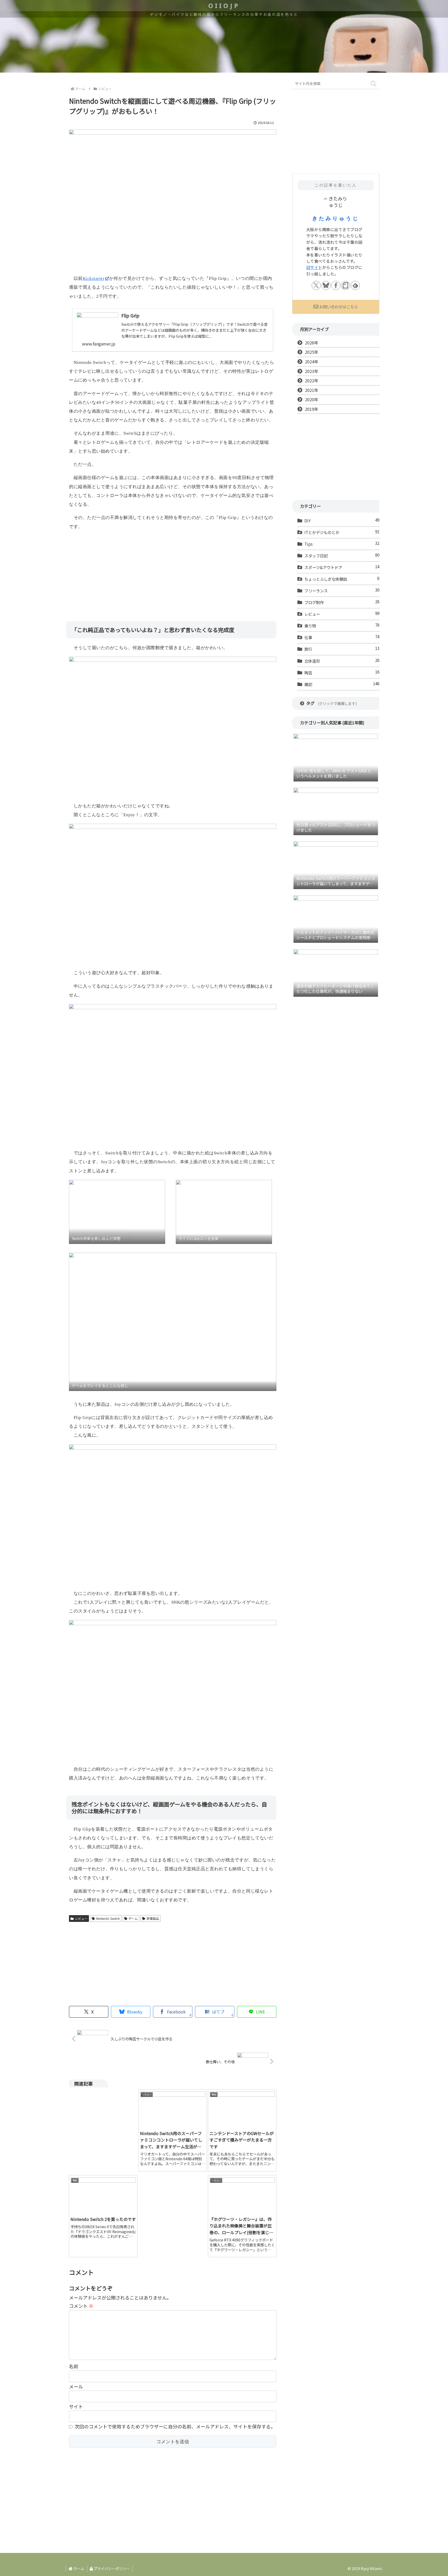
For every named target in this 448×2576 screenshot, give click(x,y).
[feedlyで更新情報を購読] (355, 285)
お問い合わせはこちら (339, 307)
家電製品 (153, 1918)
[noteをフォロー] (345, 285)
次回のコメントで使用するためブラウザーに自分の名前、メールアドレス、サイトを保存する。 (175, 2426)
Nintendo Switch (108, 1918)
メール (76, 2386)
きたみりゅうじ (336, 218)
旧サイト (314, 267)
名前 (74, 2366)
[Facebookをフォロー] (336, 285)
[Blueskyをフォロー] (326, 285)
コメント (81, 2306)
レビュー (81, 1918)
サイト (76, 2406)
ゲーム (133, 1918)
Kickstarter (94, 278)
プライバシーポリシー (111, 2568)
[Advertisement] (173, 572)
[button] (373, 84)
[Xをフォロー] (316, 285)
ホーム (78, 2568)
